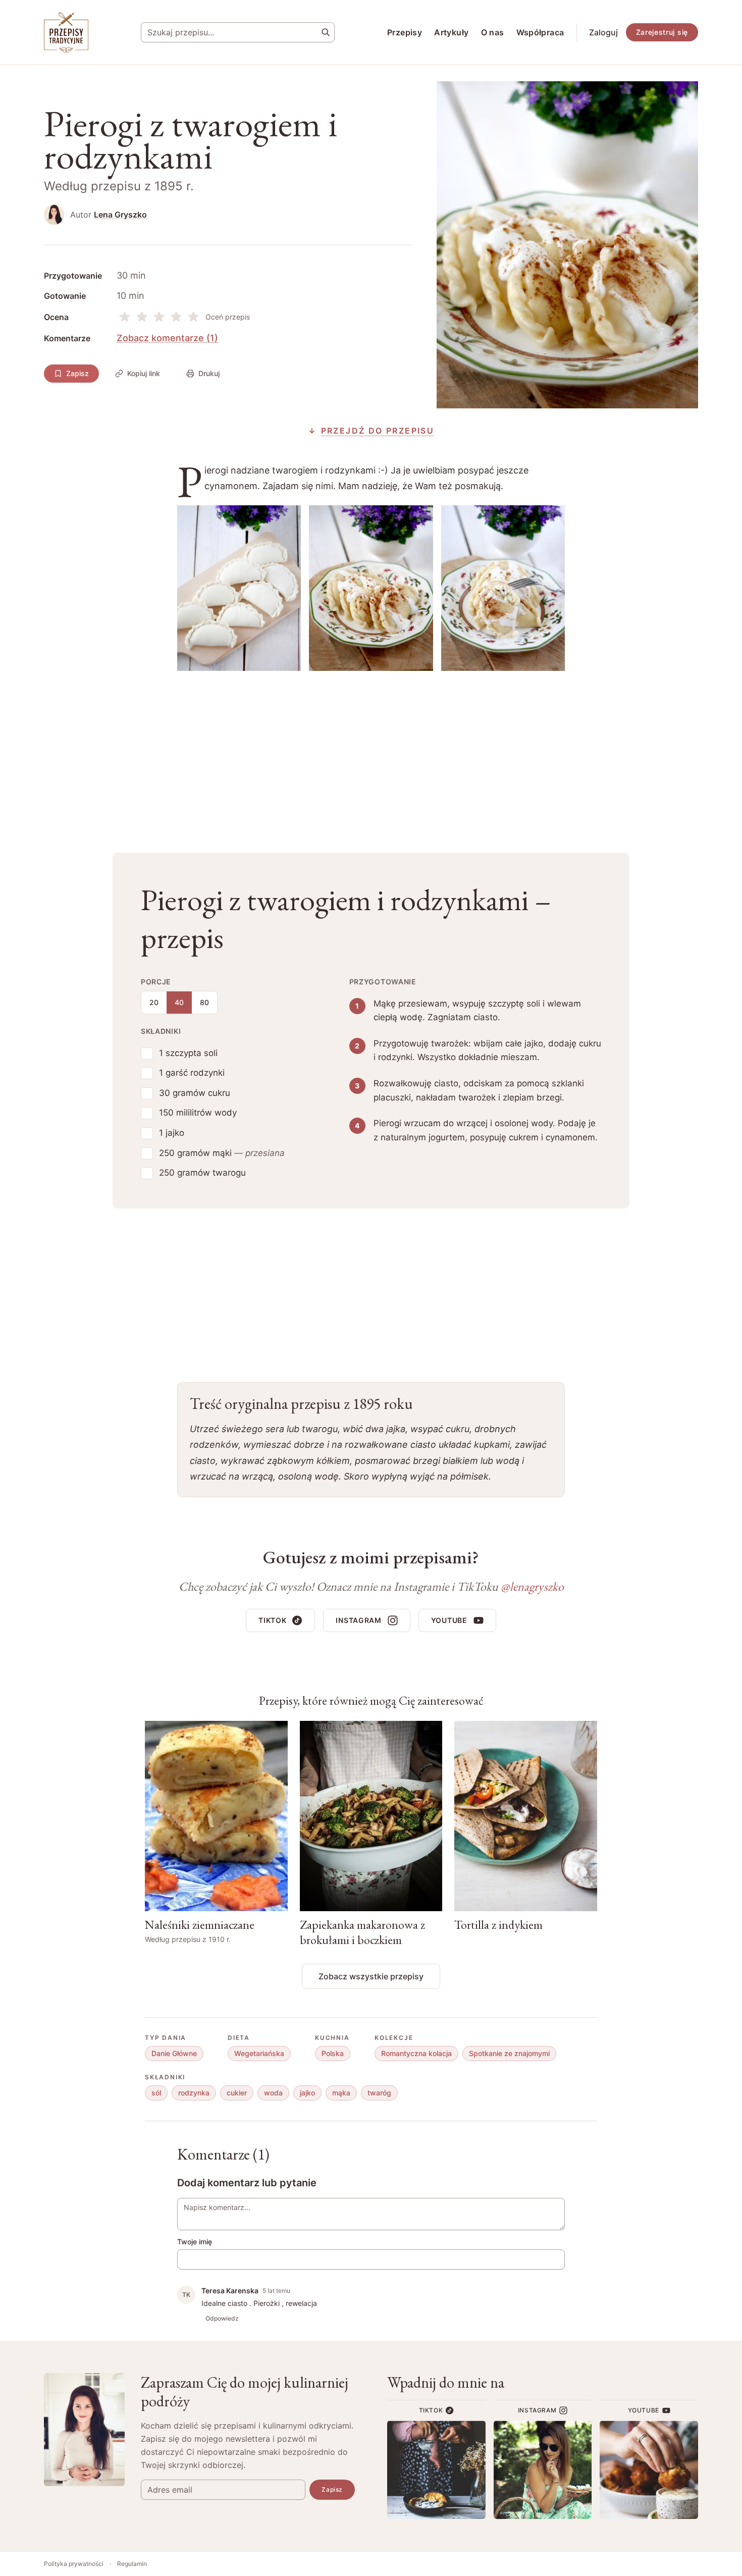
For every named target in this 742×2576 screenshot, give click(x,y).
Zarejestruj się (662, 32)
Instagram (358, 1620)
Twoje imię (195, 2242)
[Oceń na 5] (193, 317)
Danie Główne (174, 2053)
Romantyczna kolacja (416, 2053)
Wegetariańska (259, 2053)
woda (273, 2093)
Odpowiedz (222, 2318)
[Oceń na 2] (142, 317)
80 (204, 1002)
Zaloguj (603, 32)
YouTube (449, 1620)
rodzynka (194, 2093)
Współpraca (540, 32)
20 (154, 1002)
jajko (307, 2093)
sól (156, 2093)
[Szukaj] (326, 32)
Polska (333, 2053)
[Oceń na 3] (159, 317)
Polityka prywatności (74, 2564)
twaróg (379, 2093)
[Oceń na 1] (125, 317)
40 (179, 1002)
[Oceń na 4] (176, 317)
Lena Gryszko (120, 215)
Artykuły (451, 32)
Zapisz (77, 373)
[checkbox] (147, 1054)
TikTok (272, 1620)
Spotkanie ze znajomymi (509, 2053)
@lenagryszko (532, 1586)
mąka (341, 2093)
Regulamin (132, 2564)
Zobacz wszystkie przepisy (371, 1976)
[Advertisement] (371, 754)
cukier (237, 2093)
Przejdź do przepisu (378, 431)
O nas (493, 32)
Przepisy (405, 32)
